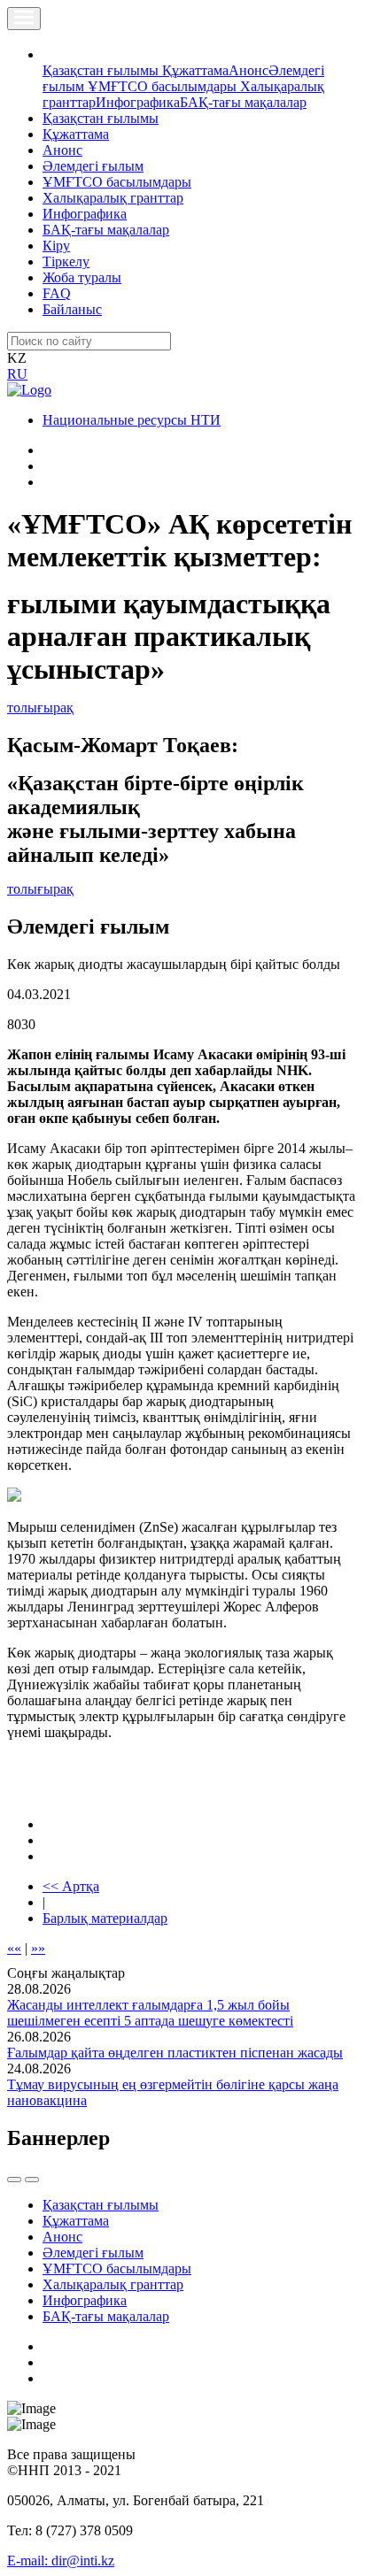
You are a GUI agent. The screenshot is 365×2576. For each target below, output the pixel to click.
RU (17, 374)
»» (38, 1948)
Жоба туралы (82, 277)
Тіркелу (66, 261)
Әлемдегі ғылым (93, 166)
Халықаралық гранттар (113, 198)
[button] (52, 54)
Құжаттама (195, 70)
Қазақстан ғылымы (102, 70)
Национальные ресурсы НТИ (132, 420)
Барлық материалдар (105, 1918)
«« (14, 1948)
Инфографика (138, 102)
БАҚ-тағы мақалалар (243, 102)
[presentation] (14, 2180)
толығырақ (40, 707)
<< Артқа (71, 1886)
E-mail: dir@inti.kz (61, 2561)
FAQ (57, 293)
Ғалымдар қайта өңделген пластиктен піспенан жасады (175, 2053)
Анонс (249, 70)
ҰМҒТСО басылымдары (164, 86)
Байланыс (72, 309)
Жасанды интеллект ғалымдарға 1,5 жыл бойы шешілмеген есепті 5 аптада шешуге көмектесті (150, 2013)
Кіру (56, 246)
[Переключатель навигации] (24, 19)
